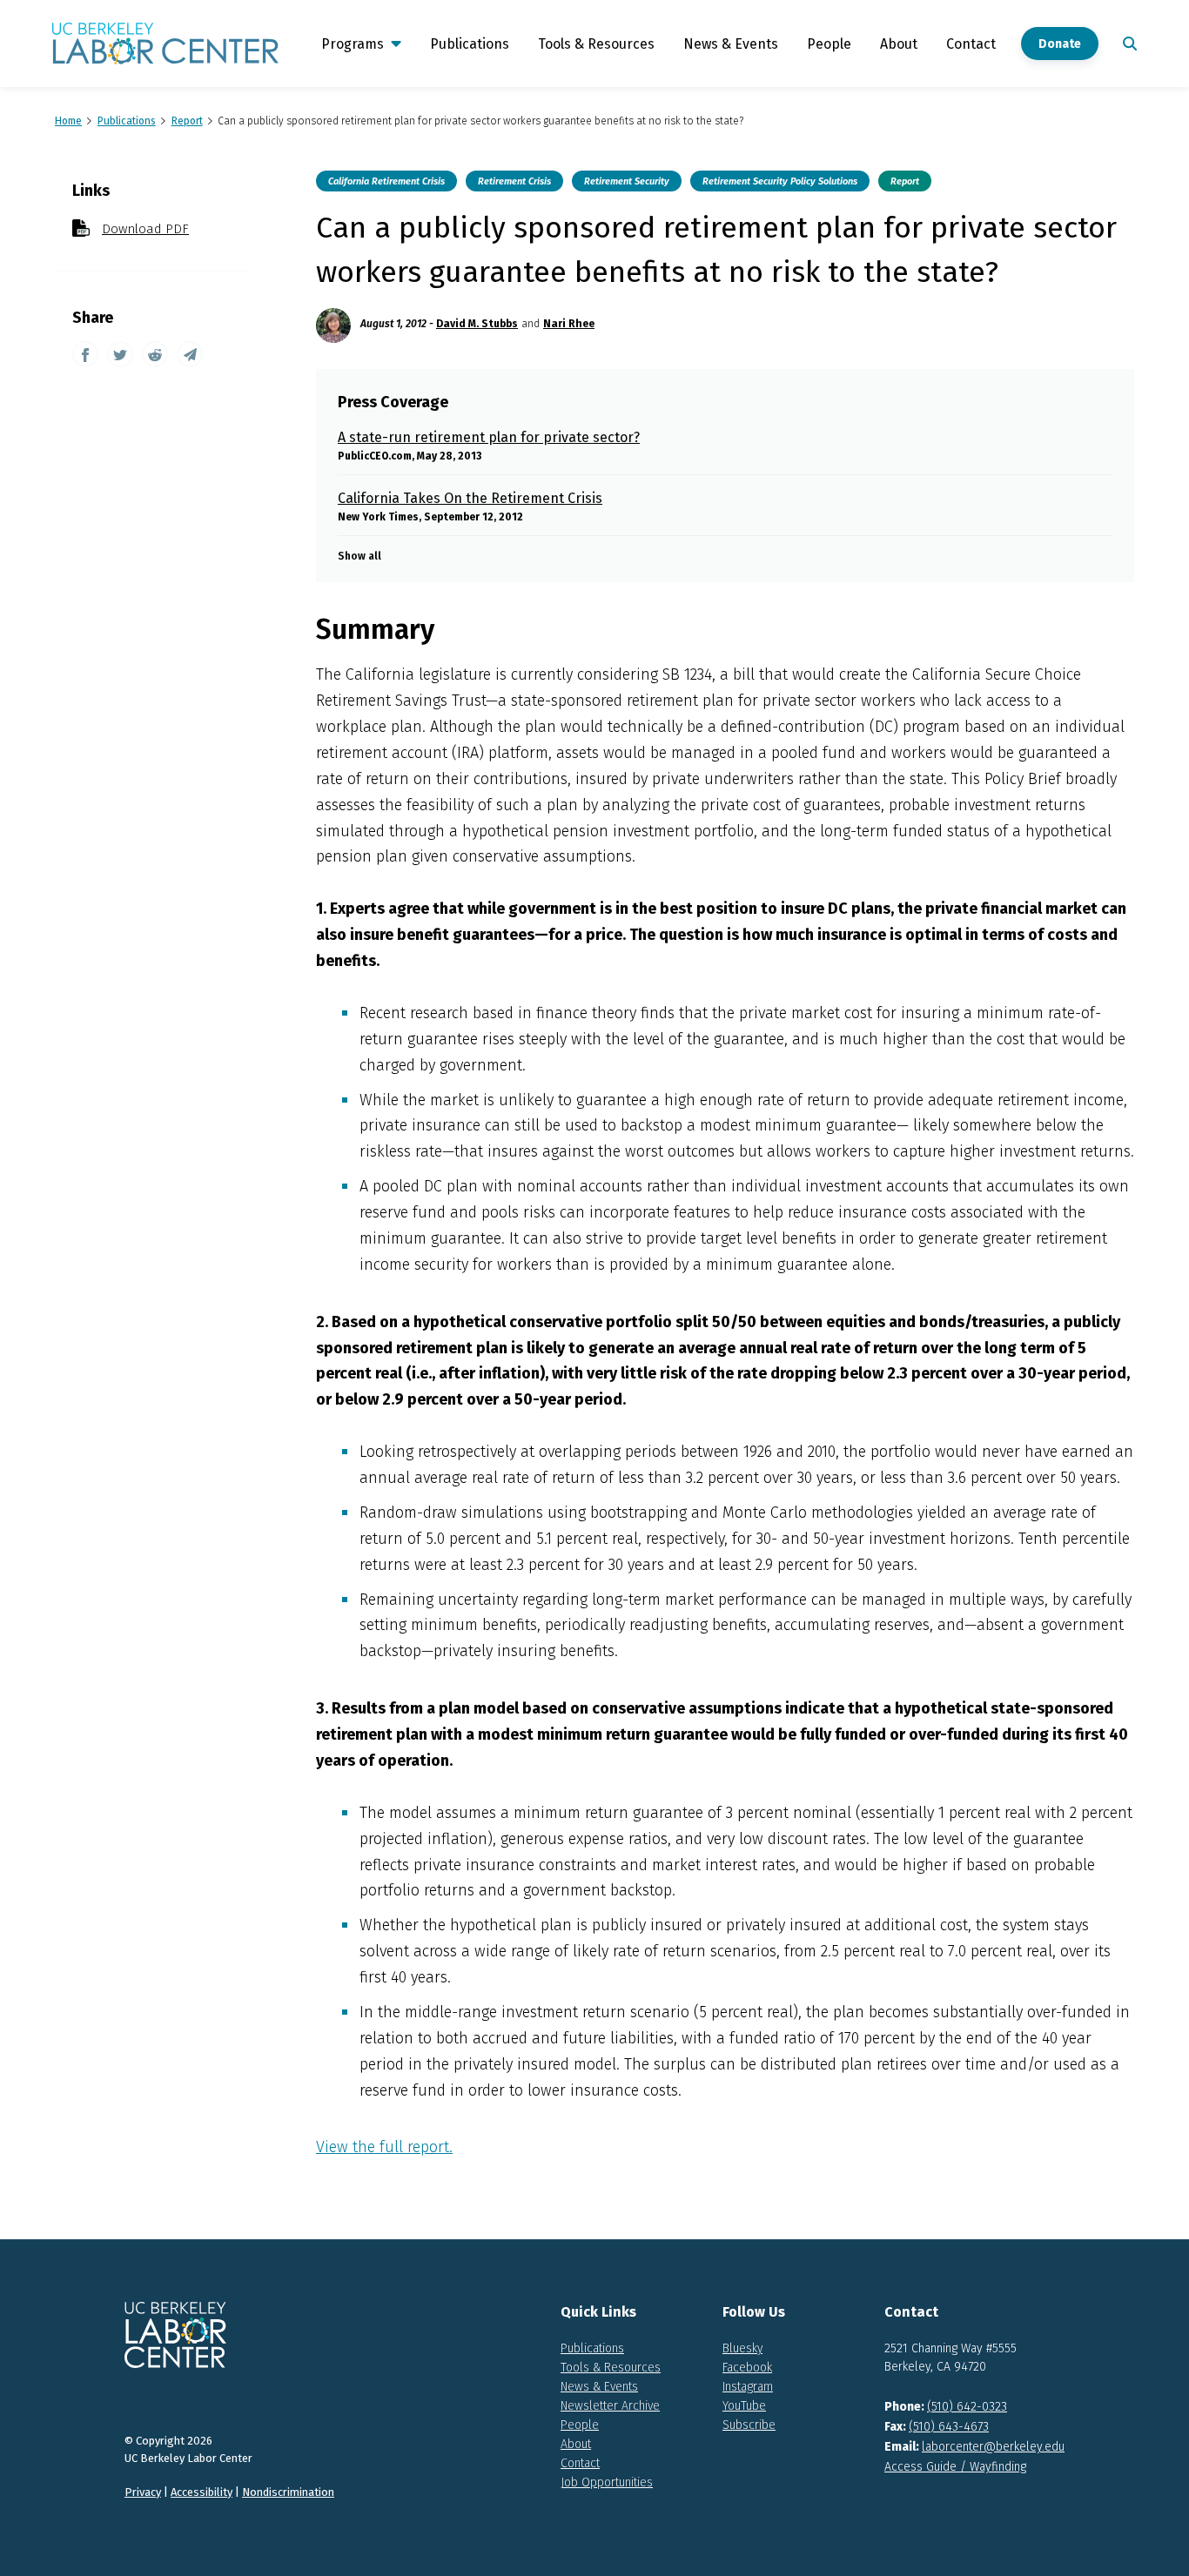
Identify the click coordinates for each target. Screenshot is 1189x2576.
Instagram (748, 2387)
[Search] (1126, 44)
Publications (470, 44)
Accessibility (202, 2492)
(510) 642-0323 (967, 2407)
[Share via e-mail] (190, 354)
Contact (971, 44)
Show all (359, 556)
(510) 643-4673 (949, 2427)
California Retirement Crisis (386, 181)
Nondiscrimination (288, 2492)
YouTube (744, 2406)
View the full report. (384, 2147)
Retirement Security (627, 181)
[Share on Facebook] (85, 354)
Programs (353, 44)
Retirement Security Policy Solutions (780, 181)
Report (905, 181)
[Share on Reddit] (155, 354)
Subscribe (749, 2425)
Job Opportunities (607, 2482)
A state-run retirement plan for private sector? (489, 437)
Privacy (143, 2492)
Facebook (747, 2368)
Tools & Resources (596, 44)
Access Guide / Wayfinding (955, 2467)
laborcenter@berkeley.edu (993, 2447)
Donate (1060, 44)
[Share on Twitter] (120, 354)
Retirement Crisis (514, 181)
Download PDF (145, 229)
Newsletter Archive (610, 2406)
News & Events (731, 44)
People (829, 44)
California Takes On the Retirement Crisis (470, 498)
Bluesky (742, 2348)
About (899, 44)
